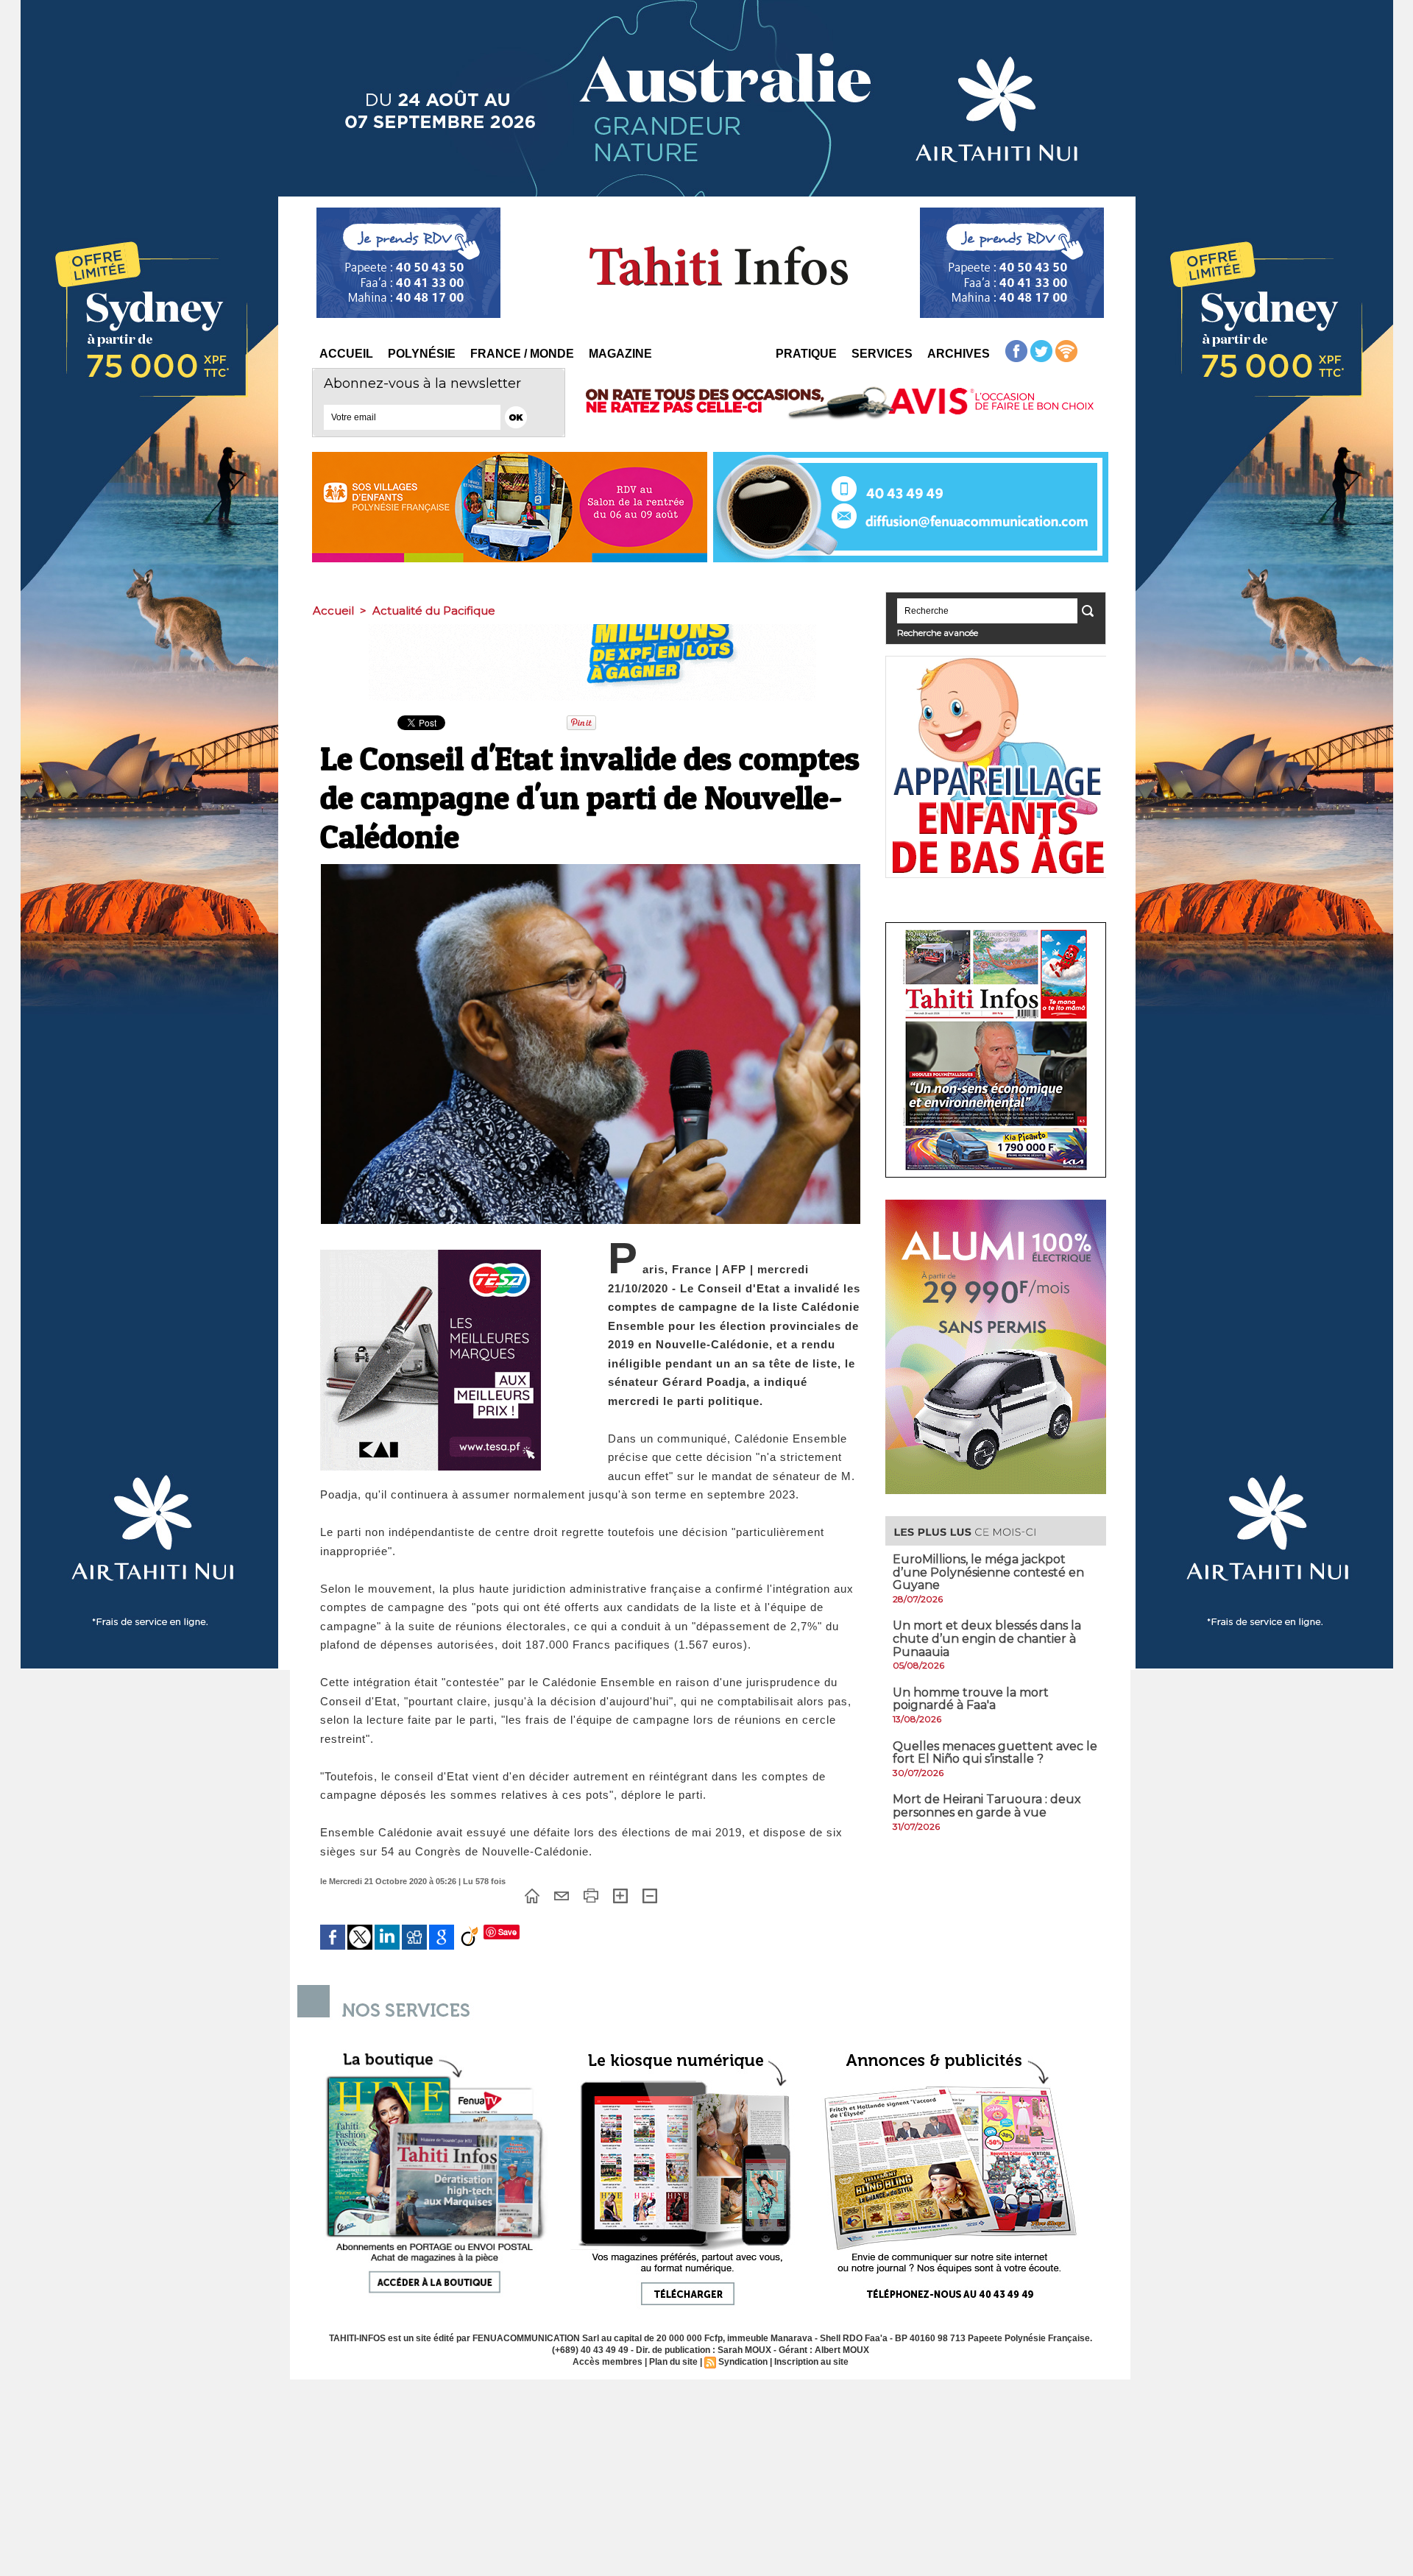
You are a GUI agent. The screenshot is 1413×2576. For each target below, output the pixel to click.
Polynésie (422, 354)
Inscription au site (811, 2362)
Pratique (806, 354)
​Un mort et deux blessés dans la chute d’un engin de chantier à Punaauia (987, 1638)
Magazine (620, 354)
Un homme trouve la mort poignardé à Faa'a (971, 1699)
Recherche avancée (938, 633)
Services (882, 354)
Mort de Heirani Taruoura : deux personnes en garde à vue (987, 1806)
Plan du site (673, 2362)
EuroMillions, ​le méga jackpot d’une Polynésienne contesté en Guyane (988, 1572)
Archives (959, 354)
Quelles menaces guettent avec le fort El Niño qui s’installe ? (995, 1753)
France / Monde (522, 354)
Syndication (743, 2362)
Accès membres (608, 2362)
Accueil (346, 354)
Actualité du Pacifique (434, 611)
